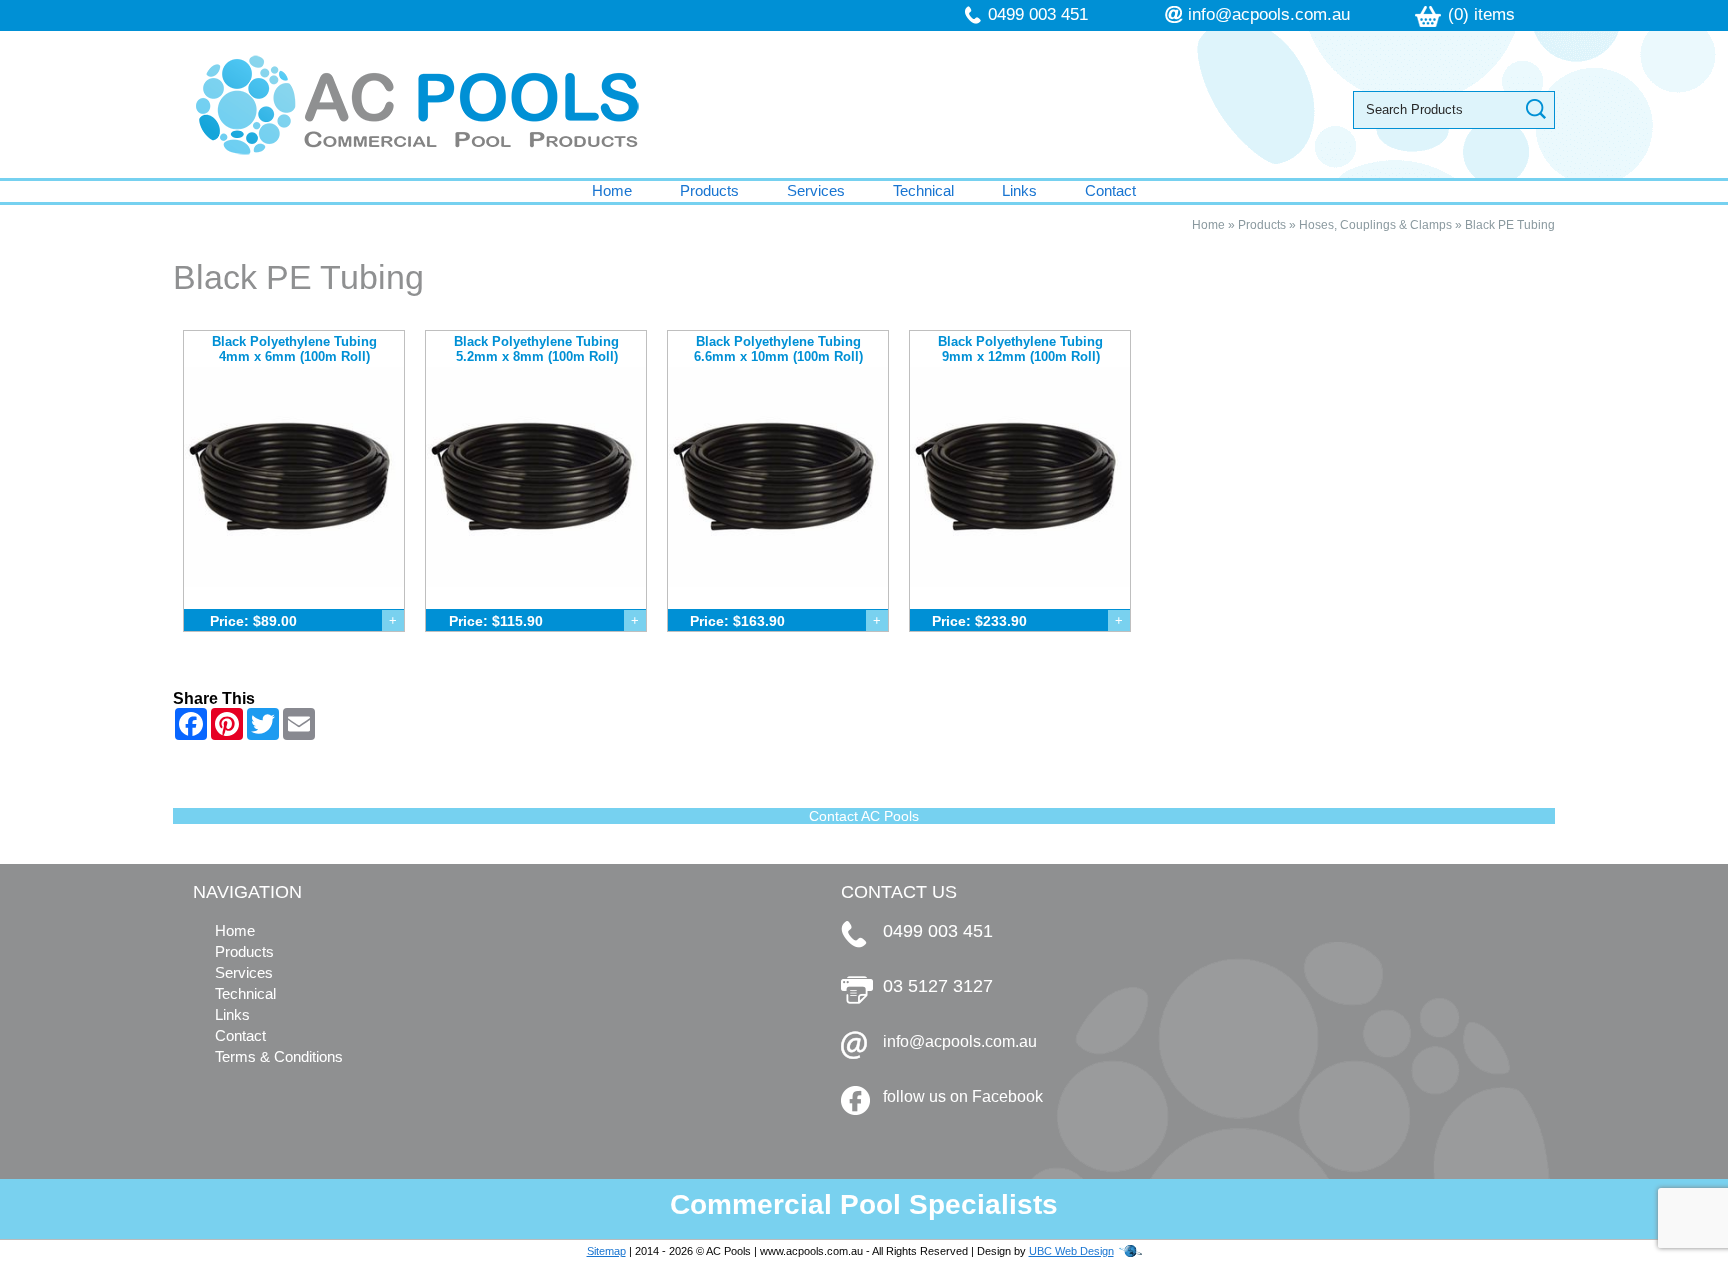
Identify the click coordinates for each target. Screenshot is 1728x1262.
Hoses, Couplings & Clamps (1375, 225)
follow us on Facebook (963, 1096)
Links (1019, 190)
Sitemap (606, 1251)
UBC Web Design (1071, 1251)
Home (612, 190)
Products (709, 190)
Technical (923, 190)
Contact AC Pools (864, 816)
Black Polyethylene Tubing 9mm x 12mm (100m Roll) (1020, 349)
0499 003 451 (1038, 14)
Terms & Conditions (279, 1056)
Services (816, 190)
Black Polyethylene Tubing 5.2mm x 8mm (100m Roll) (536, 349)
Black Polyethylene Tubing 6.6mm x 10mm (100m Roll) (778, 349)
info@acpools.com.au (1269, 14)
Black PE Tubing (1510, 225)
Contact (1110, 190)
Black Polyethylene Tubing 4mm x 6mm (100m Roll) (294, 349)
